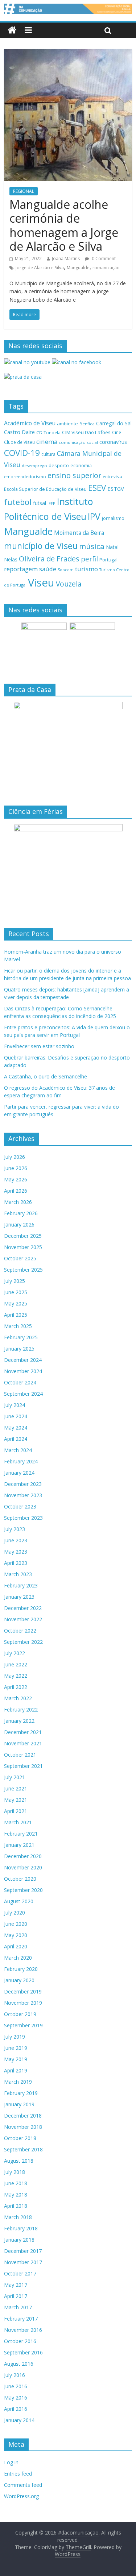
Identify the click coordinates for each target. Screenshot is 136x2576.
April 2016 (16, 2409)
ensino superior (74, 475)
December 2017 (23, 2251)
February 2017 (21, 2319)
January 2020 (19, 1980)
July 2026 (15, 1157)
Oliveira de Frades (49, 558)
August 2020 (19, 1901)
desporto (59, 465)
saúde (48, 569)
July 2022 (15, 1653)
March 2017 (18, 2307)
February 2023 (21, 1585)
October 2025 (20, 1258)
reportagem (21, 569)
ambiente (67, 424)
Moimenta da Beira (79, 533)
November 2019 (23, 2003)
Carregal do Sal (114, 423)
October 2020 (20, 1879)
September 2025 (23, 1270)
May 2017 (16, 2285)
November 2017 (23, 2262)
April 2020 (16, 1946)
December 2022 (23, 1608)
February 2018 (21, 2228)
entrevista (112, 476)
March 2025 (18, 1326)
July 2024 (15, 1405)
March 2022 (18, 1698)
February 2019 (21, 2093)
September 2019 (23, 2025)
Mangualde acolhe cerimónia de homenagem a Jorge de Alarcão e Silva (64, 225)
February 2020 (21, 1969)
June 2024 (16, 1416)
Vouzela (69, 584)
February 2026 (21, 1213)
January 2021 (19, 1845)
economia (81, 465)
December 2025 (23, 1236)
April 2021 (16, 1811)
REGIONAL (24, 191)
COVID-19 (22, 453)
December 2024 (23, 1360)
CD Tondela (48, 432)
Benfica (87, 424)
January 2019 (19, 2104)
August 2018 (19, 2161)
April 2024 (16, 1439)
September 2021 (23, 1766)
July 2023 (15, 1529)
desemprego (34, 466)
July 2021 (15, 1777)
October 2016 (20, 2341)
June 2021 (16, 1788)
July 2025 (15, 1281)
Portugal (108, 560)
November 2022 (23, 1619)
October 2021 (20, 1755)
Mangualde (78, 268)
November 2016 (23, 2330)
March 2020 (18, 1958)
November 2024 (23, 1371)
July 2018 (15, 2172)
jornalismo (113, 518)
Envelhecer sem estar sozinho (39, 1046)
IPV (94, 516)
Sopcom (66, 570)
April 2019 (16, 2070)
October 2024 (20, 1382)
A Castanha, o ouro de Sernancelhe (46, 1076)
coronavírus (113, 442)
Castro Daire (19, 432)
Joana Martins (66, 259)
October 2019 (20, 2014)
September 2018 (23, 2149)
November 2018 (23, 2127)
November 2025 (23, 1247)
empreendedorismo (25, 476)
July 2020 (15, 1913)
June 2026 (16, 1168)
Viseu (41, 583)
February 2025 (21, 1337)
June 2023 (16, 1540)
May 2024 (16, 1428)
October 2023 (20, 1506)
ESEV (97, 488)
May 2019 (16, 2059)
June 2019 (16, 2048)
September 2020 (23, 1890)
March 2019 (18, 2082)
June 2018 (16, 2183)
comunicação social (78, 442)
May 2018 (16, 2195)
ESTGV (116, 489)
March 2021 (18, 1822)
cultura (48, 454)
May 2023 (16, 1552)
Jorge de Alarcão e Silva (40, 268)
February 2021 (21, 1834)
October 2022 (20, 1631)
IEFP (51, 503)
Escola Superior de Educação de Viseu (45, 489)
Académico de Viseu (30, 423)
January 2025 (19, 1349)
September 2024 (23, 1394)
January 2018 (19, 2240)
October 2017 (20, 2273)
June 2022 (16, 1664)
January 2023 (19, 1597)
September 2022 (23, 1642)
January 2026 (19, 1225)
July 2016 (15, 2375)
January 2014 (19, 2420)
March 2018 (18, 2217)
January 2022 (19, 1721)
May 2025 (16, 1303)
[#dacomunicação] (12, 30)
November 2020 (23, 1867)
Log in (11, 2462)
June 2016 (16, 2386)
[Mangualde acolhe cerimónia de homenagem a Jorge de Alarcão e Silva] (68, 53)
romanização (106, 268)
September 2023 (23, 1518)
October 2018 (20, 2138)
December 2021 (23, 1732)
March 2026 (18, 1202)
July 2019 (15, 2037)
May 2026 (16, 1179)
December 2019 (23, 1991)
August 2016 (19, 2364)
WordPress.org (21, 2496)
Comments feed (23, 2485)
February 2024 (21, 1461)
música (92, 546)
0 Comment (103, 259)
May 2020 (16, 1935)
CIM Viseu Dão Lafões (86, 432)
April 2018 (16, 2206)
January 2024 (19, 1473)
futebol (18, 502)
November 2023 (23, 1495)
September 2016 (23, 2352)
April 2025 (16, 1315)
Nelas (11, 559)
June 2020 (16, 1924)
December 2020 (23, 1856)
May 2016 (16, 2398)
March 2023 (18, 1574)
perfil (89, 559)
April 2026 (16, 1191)
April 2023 (16, 1563)
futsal (40, 503)
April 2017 (16, 2296)
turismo (86, 569)
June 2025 (16, 1292)
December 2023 (23, 1484)
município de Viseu (41, 546)
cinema (47, 442)
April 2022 (16, 1687)
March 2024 (18, 1450)
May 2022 (16, 1676)
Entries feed (18, 2474)
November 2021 (23, 1743)
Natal (112, 547)
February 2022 (21, 1710)
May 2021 (16, 1800)
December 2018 (23, 2116)
